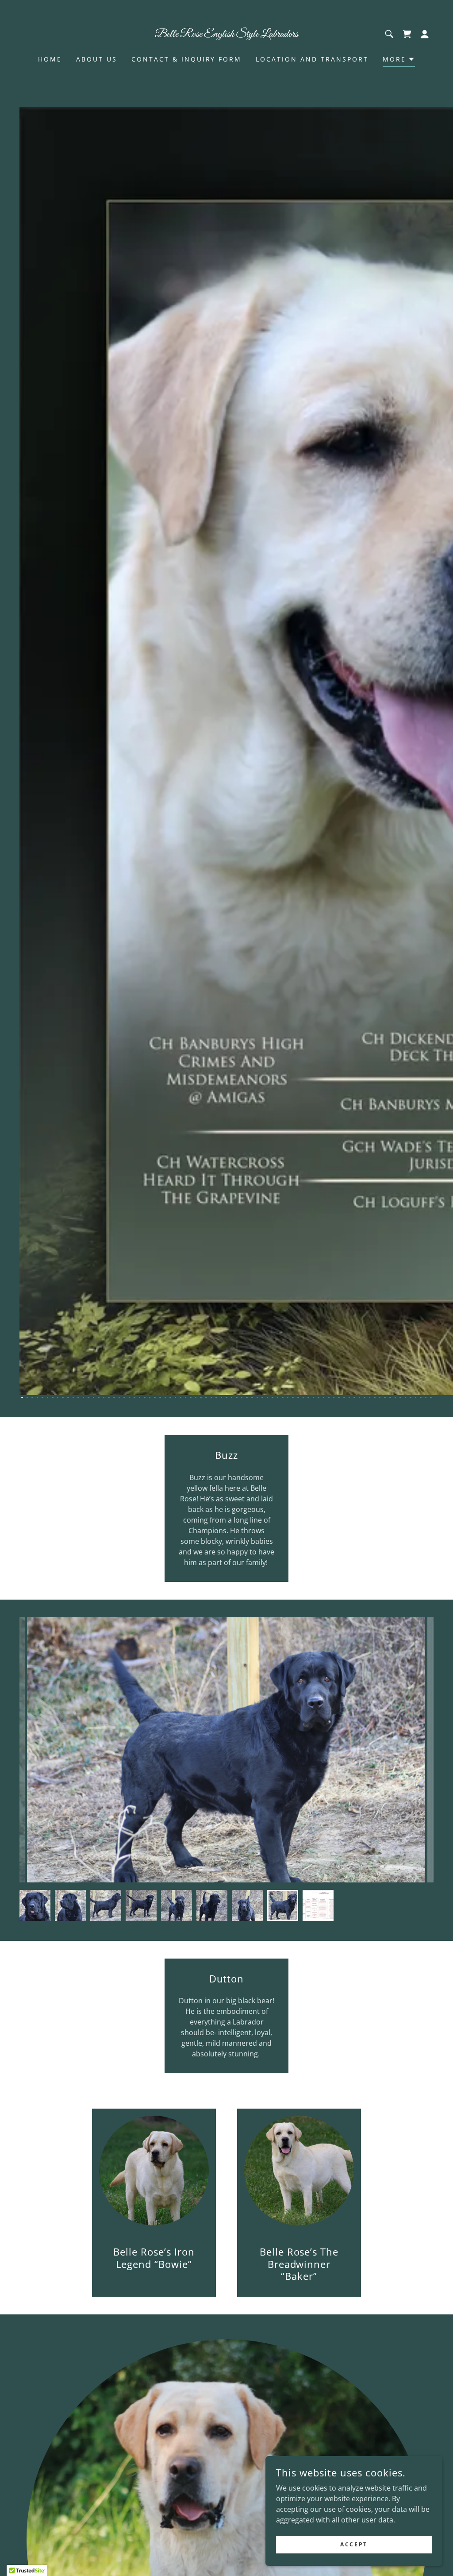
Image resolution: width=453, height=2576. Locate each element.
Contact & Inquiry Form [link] (187, 59)
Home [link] (50, 59)
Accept (354, 2544)
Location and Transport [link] (312, 59)
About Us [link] (97, 59)
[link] (226, 34)
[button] (425, 34)
